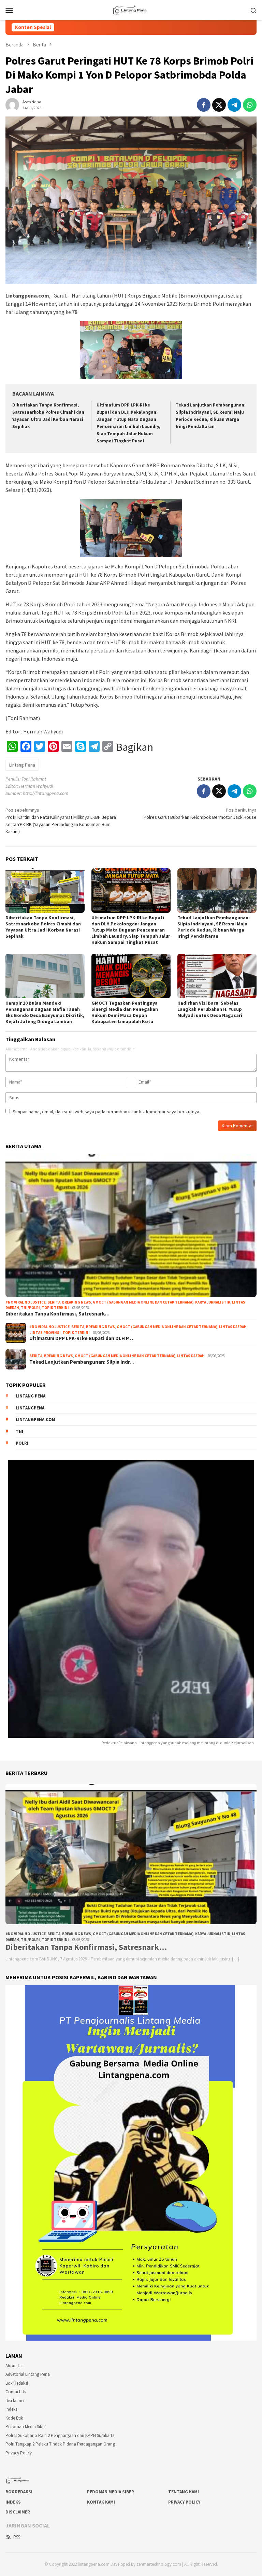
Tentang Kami (184, 2492)
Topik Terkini (55, 1308)
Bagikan (135, 747)
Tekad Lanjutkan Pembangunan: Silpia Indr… (82, 1362)
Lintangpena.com (35, 1420)
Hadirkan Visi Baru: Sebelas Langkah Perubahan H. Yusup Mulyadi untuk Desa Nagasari (210, 1009)
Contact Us (16, 2392)
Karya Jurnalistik (213, 1302)
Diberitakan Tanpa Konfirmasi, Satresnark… (57, 1314)
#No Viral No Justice (26, 1302)
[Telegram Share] (234, 105)
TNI (19, 1431)
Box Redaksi (17, 2383)
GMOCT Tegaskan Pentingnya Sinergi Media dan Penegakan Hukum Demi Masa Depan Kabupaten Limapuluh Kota (125, 1012)
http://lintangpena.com (46, 793)
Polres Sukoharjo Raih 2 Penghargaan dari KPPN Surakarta (60, 2435)
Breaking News (77, 1302)
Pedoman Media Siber (26, 2427)
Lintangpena (30, 1408)
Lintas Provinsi (45, 1333)
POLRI (22, 1443)
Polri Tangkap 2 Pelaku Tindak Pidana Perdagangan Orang (60, 2444)
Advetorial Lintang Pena (28, 2374)
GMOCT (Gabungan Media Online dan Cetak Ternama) (143, 1302)
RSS (17, 2537)
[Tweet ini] (219, 105)
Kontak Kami (101, 2502)
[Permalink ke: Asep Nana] (12, 105)
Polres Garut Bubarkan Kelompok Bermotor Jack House (200, 814)
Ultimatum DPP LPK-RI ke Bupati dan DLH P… (81, 1338)
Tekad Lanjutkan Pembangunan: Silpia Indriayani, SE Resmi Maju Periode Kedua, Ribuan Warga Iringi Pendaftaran (214, 927)
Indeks (11, 2409)
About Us (14, 2366)
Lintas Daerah (233, 1327)
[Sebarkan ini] (204, 105)
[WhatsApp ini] (250, 105)
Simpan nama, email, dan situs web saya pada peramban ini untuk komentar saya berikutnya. (106, 1112)
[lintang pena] (131, 9)
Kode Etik (14, 2418)
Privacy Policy (19, 2453)
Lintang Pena (22, 765)
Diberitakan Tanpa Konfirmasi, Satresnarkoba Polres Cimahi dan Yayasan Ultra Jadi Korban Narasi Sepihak (43, 927)
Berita (54, 1302)
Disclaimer (15, 2401)
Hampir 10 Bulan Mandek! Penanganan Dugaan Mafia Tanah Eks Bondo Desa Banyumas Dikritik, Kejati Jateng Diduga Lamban (45, 1012)
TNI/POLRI (30, 1308)
